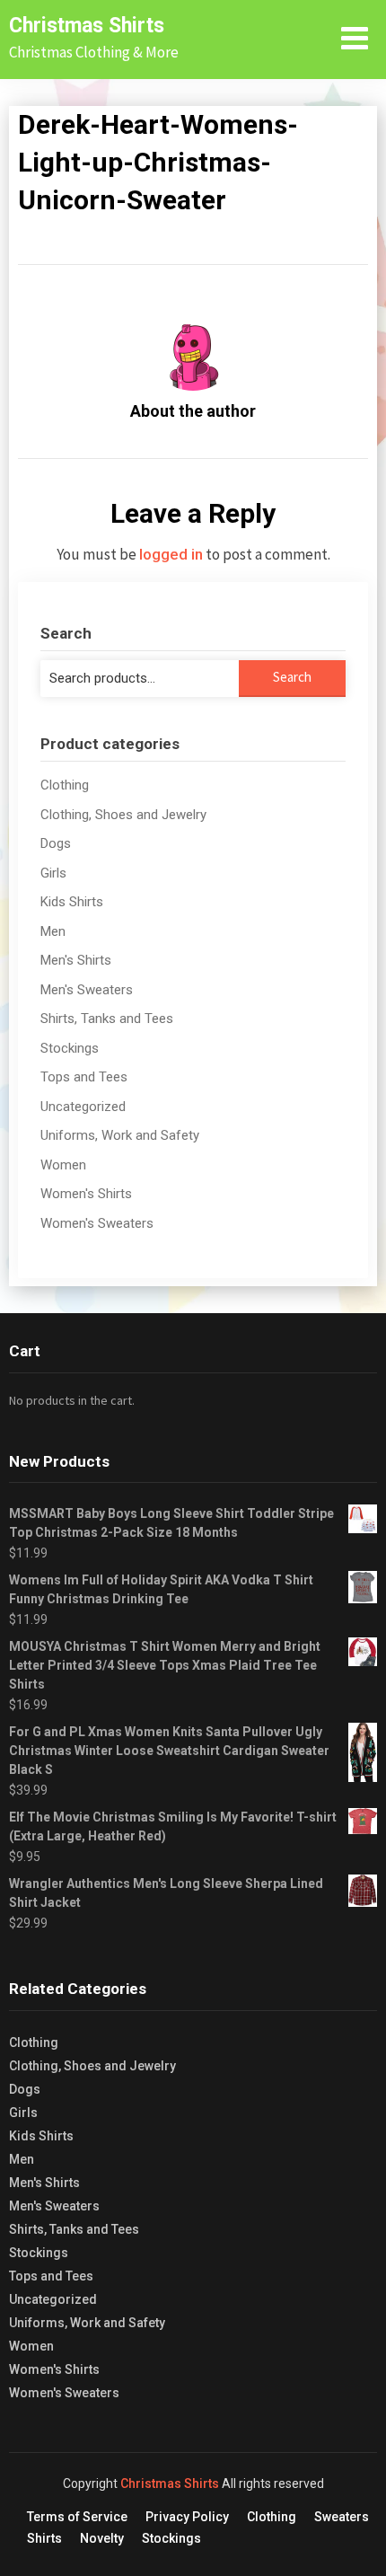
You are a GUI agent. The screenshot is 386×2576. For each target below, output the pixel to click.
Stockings (70, 1048)
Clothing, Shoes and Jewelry (123, 815)
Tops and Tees (84, 1077)
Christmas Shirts (87, 26)
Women (63, 1165)
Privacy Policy (187, 2517)
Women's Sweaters (97, 1223)
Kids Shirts (72, 902)
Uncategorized (83, 1107)
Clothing (65, 785)
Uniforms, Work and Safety (120, 1135)
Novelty (102, 2538)
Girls (53, 873)
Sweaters (342, 2517)
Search (292, 677)
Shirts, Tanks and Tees (107, 1019)
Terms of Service (77, 2517)
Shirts (44, 2538)
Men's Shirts (76, 960)
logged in (171, 554)
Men (53, 931)
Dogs (56, 843)
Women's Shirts (86, 1194)
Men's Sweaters (87, 990)
